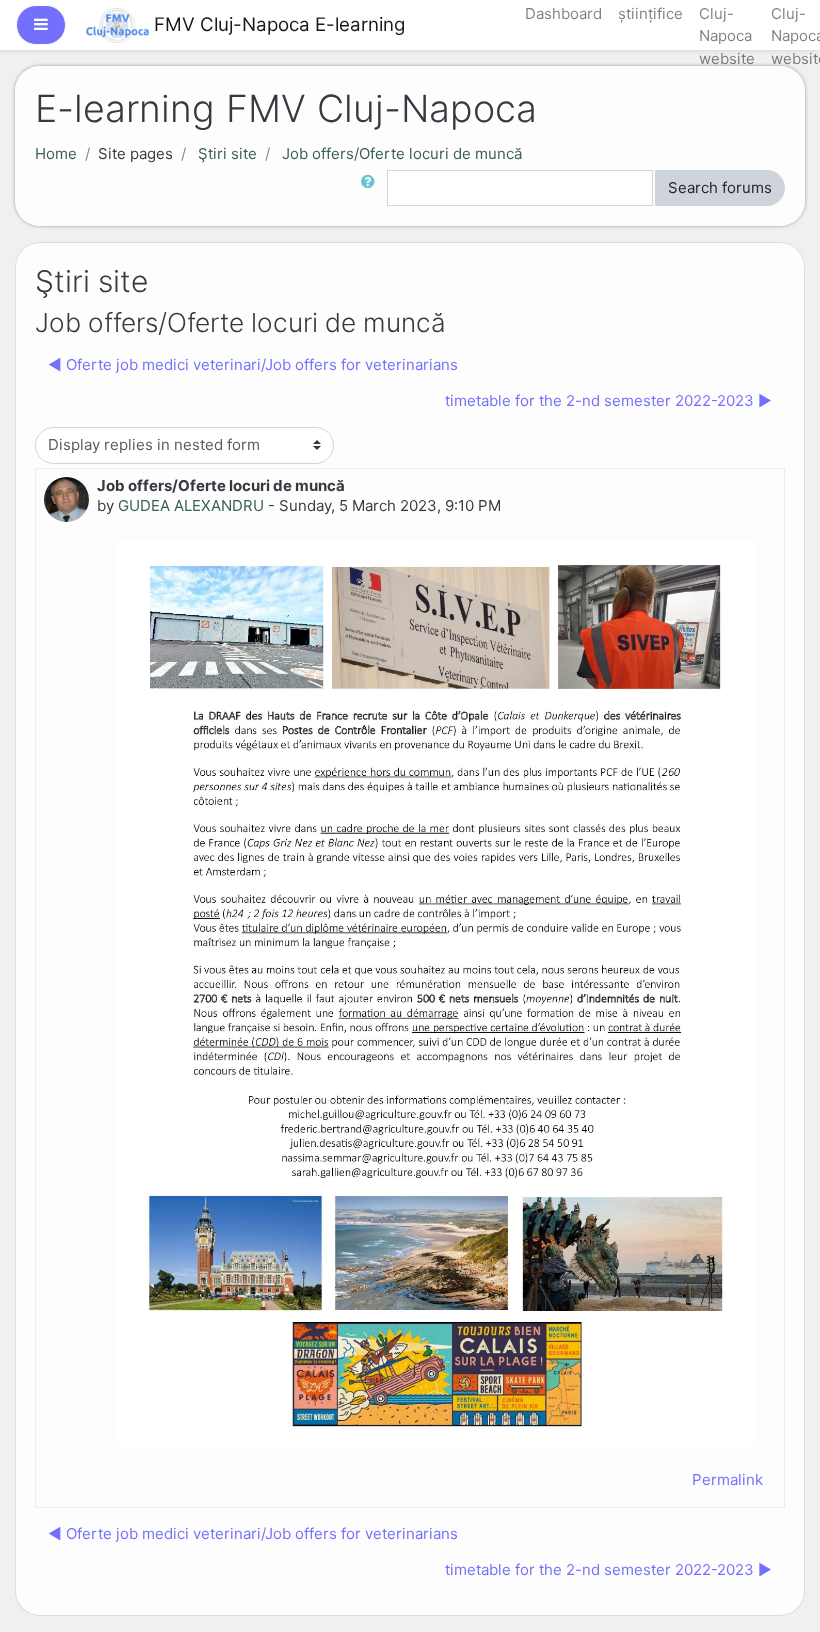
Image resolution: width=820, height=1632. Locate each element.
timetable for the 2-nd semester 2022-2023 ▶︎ (608, 400)
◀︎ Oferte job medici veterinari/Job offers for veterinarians (253, 364)
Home (56, 153)
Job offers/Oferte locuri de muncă (402, 153)
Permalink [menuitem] (727, 1479)
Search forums (720, 187)
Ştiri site (227, 153)
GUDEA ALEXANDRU (191, 505)
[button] (372, 188)
